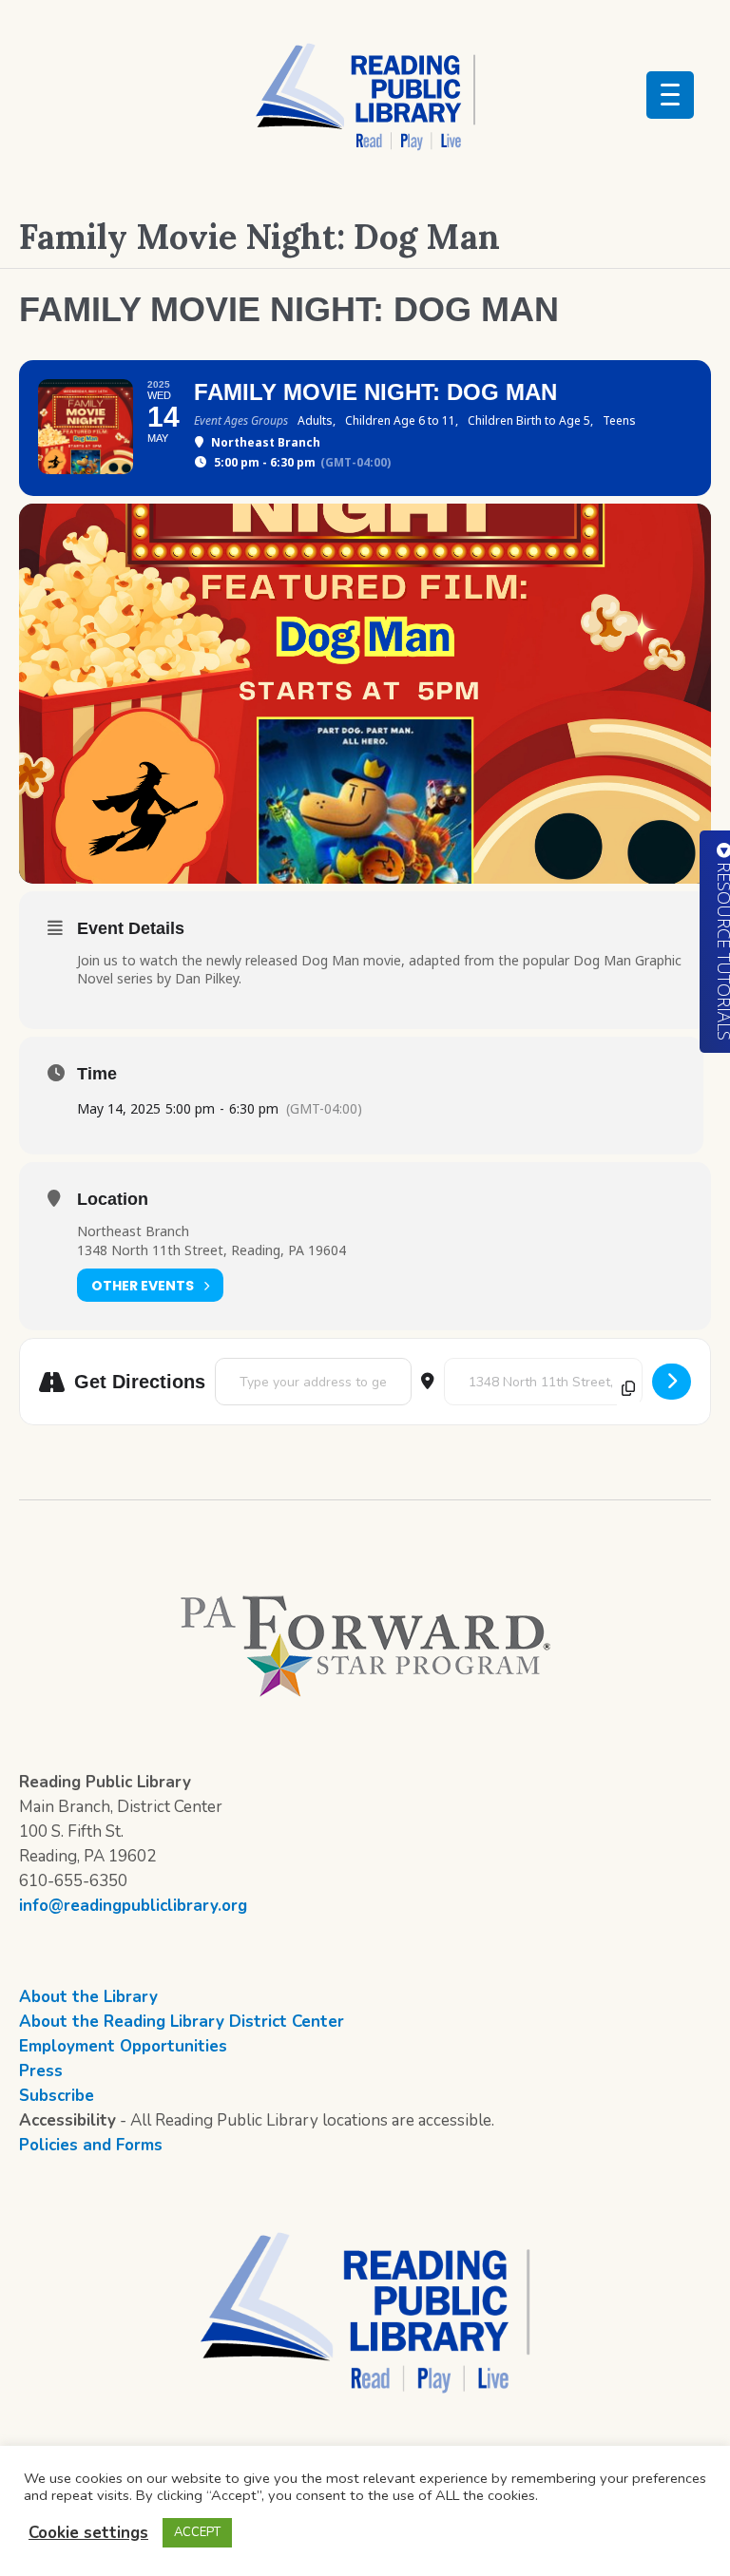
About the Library (88, 1997)
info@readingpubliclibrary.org (133, 1906)
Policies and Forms (91, 2145)
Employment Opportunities (123, 2046)
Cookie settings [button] (88, 2533)
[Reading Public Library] (365, 96)
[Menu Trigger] (670, 95)
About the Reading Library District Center (182, 2022)
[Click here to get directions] (672, 1382)
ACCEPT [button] (197, 2532)
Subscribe (57, 2096)
